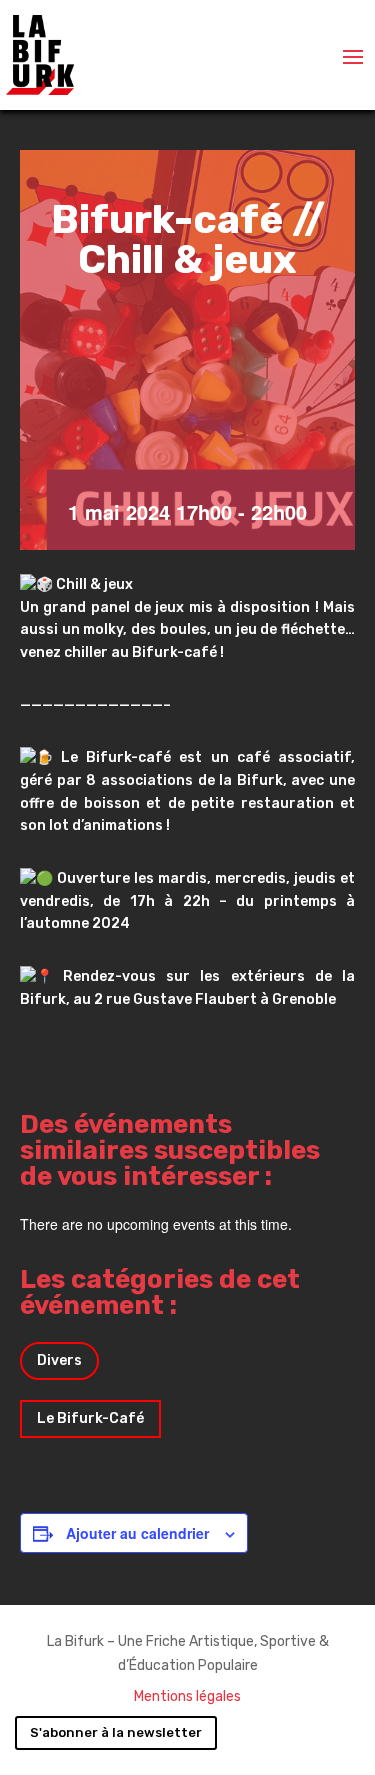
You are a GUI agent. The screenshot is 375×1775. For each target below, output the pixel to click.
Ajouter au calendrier (137, 1533)
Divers (59, 1360)
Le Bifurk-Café (90, 1418)
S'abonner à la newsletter (116, 1732)
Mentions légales (187, 1696)
